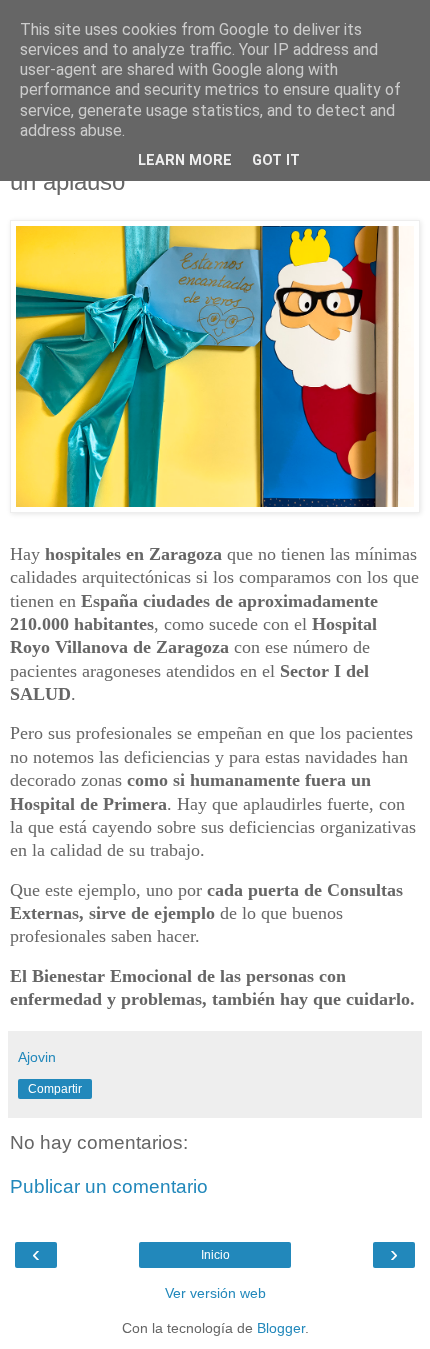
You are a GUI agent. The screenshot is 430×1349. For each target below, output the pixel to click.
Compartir (55, 1089)
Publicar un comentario (109, 1186)
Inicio (215, 1255)
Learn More (185, 160)
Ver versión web (215, 1293)
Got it (276, 160)
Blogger (281, 1328)
